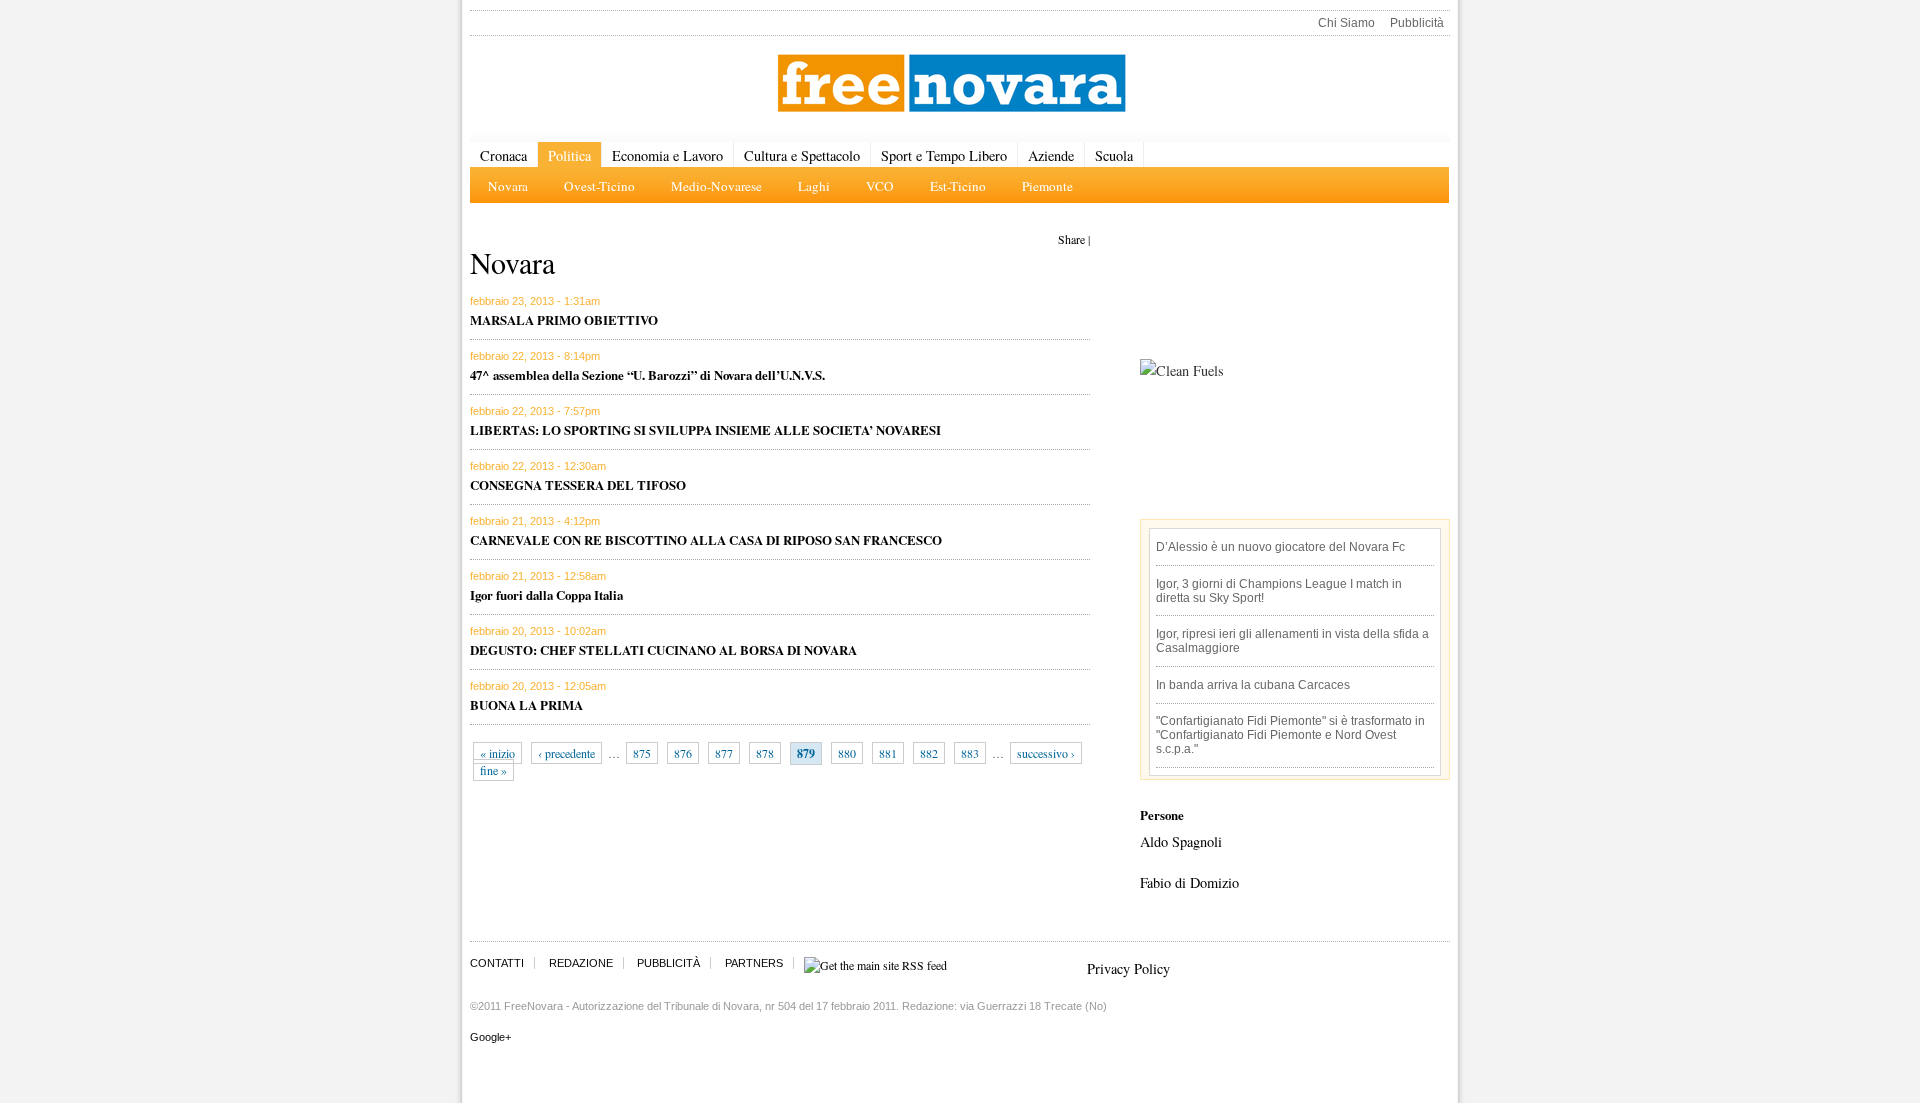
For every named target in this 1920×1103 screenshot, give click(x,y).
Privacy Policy (1128, 968)
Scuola (1114, 155)
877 (724, 753)
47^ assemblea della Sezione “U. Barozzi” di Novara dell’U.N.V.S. (647, 374)
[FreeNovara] (951, 84)
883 (970, 753)
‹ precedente (566, 753)
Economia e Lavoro (667, 155)
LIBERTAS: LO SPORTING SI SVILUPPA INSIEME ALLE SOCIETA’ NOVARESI (705, 429)
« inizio (497, 753)
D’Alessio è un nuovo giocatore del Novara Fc (1280, 547)
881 (888, 753)
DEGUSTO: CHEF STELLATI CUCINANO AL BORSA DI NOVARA (663, 649)
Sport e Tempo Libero (944, 155)
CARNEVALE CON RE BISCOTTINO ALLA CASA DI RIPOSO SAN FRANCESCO (706, 539)
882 (929, 753)
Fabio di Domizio (1189, 882)
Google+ (490, 1037)
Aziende (1051, 155)
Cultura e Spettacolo (802, 155)
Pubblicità (1417, 23)
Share (1071, 239)
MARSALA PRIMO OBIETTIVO (564, 319)
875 (642, 753)
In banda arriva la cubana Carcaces (1253, 685)
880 (847, 753)
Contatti (497, 963)
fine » (493, 770)
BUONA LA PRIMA (526, 704)
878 (765, 753)
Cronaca (503, 155)
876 (683, 753)
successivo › (1046, 753)
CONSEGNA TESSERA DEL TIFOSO (578, 484)
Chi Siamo (1346, 23)
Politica (569, 155)
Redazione (581, 963)
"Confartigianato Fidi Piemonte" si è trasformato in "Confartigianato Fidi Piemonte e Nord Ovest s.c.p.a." (1290, 735)
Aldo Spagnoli (1181, 841)
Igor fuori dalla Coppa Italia (546, 594)
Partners (754, 963)
